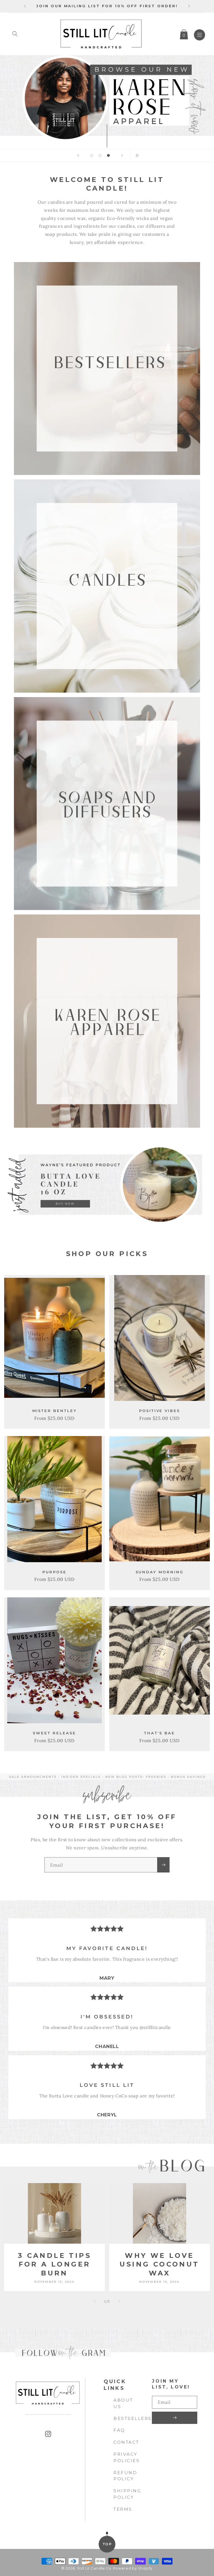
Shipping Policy (127, 2494)
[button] (15, 34)
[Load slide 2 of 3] (100, 155)
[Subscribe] (163, 1865)
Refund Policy (125, 2476)
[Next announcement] (189, 6)
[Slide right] (119, 2301)
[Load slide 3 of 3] (108, 155)
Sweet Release (54, 1733)
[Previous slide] (78, 155)
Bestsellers (133, 2418)
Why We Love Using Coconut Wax (159, 2264)
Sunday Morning (160, 1572)
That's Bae (159, 1733)
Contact (126, 2442)
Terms (123, 2509)
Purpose (54, 1572)
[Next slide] (122, 155)
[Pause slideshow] (136, 155)
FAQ (119, 2430)
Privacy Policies (127, 2457)
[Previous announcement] (25, 6)
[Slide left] (95, 2301)
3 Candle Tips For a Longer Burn (54, 2264)
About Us (123, 2403)
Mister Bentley (55, 1411)
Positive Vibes (160, 1411)
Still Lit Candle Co (94, 2568)
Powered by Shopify (133, 2568)
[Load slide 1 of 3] (92, 155)
